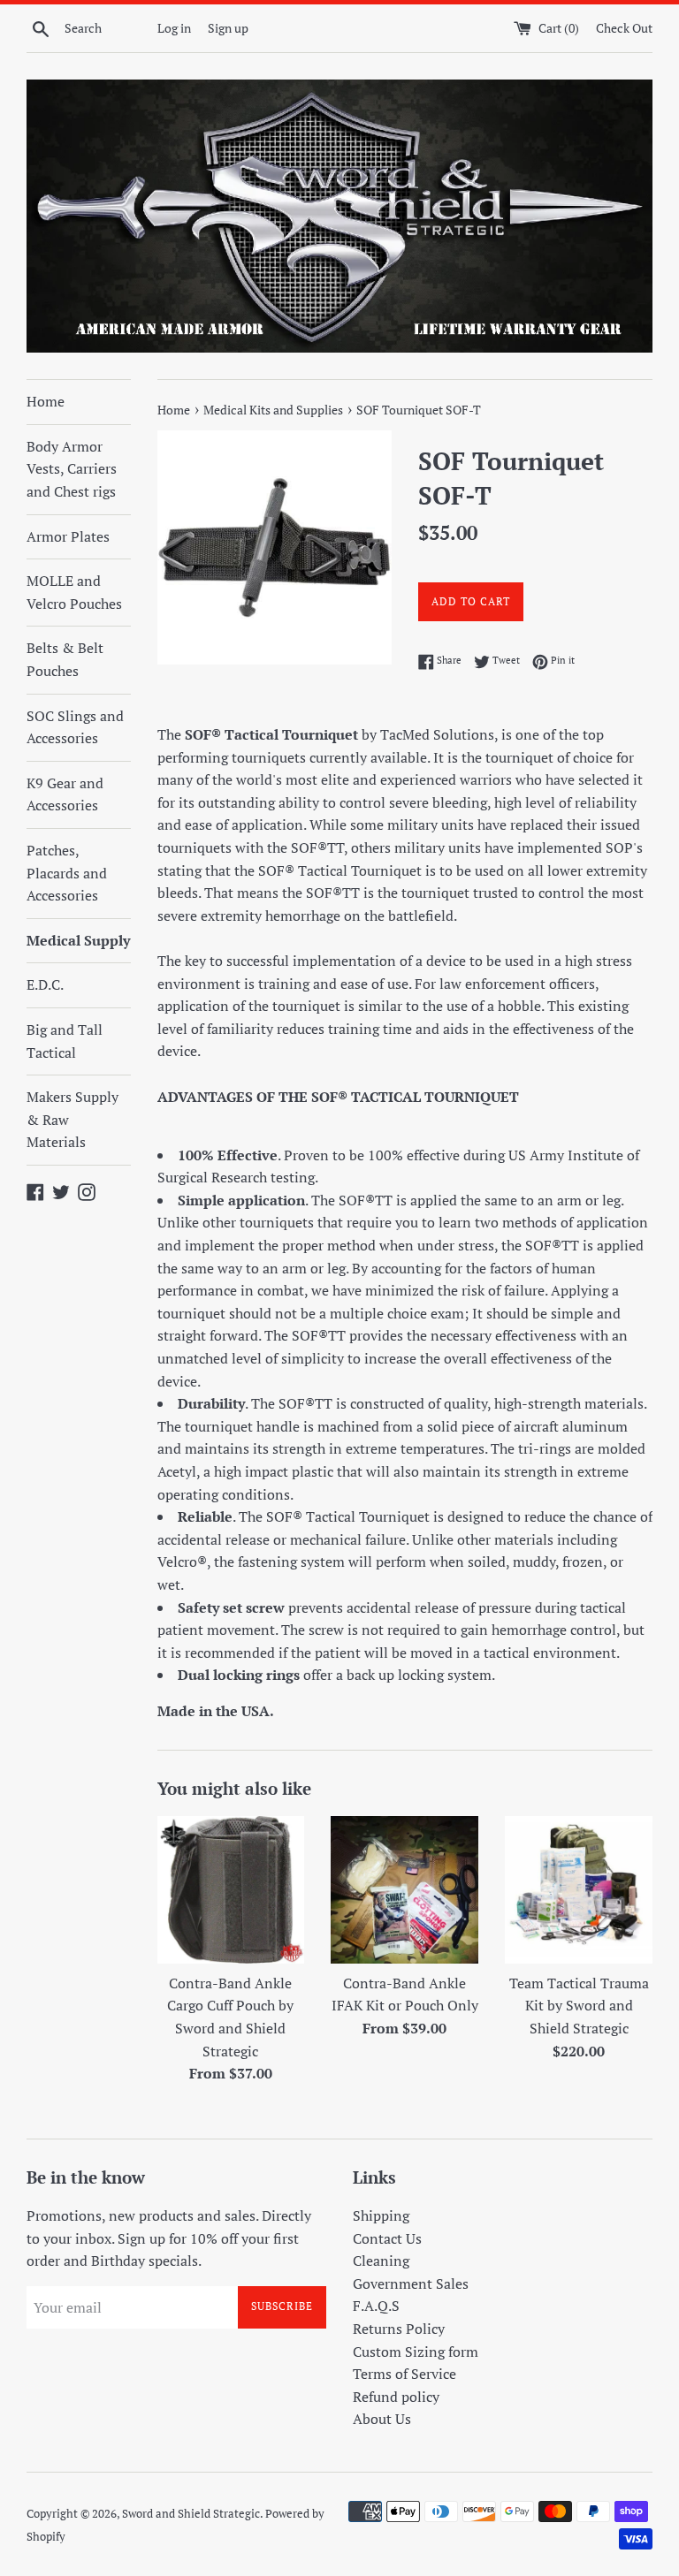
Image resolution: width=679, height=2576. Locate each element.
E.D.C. (45, 984)
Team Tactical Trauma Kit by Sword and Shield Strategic (579, 2006)
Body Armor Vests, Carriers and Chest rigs (72, 469)
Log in (174, 28)
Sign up (228, 28)
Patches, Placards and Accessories (67, 873)
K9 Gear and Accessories (65, 794)
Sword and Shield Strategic (191, 2514)
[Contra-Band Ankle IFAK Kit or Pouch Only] (404, 1890)
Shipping (381, 2215)
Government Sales (411, 2283)
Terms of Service (404, 2374)
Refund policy (396, 2397)
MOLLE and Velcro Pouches (74, 592)
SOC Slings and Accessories (75, 727)
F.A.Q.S (376, 2306)
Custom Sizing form (416, 2352)
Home (46, 401)
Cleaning (381, 2261)
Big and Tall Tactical (65, 1041)
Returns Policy (399, 2329)
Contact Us (387, 2238)
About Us (382, 2419)
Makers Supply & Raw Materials (72, 1119)
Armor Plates (68, 536)
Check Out (624, 28)
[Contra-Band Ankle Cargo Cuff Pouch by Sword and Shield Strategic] (231, 1890)
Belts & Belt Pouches (65, 659)
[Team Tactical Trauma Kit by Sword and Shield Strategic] (579, 1890)
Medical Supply (78, 940)
